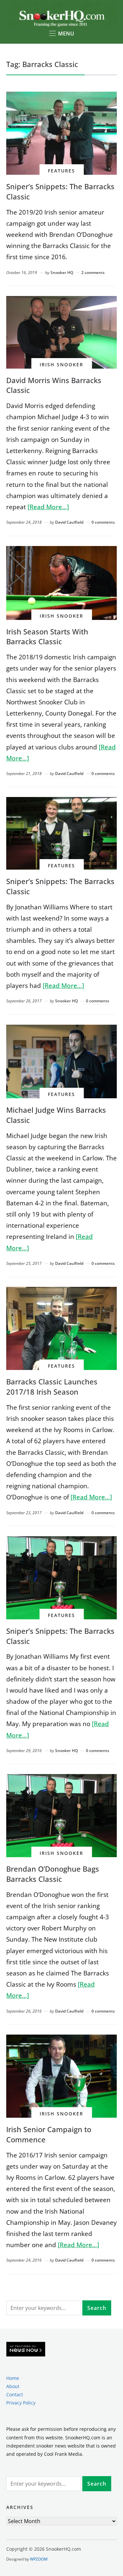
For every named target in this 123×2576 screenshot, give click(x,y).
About (13, 2386)
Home (13, 2378)
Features (61, 171)
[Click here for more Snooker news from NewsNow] (26, 2349)
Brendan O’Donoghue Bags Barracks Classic (53, 1874)
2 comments (93, 273)
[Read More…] (48, 507)
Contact (15, 2394)
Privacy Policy (21, 2403)
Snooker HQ (62, 273)
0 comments (103, 522)
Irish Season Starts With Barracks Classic (47, 637)
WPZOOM (39, 2559)
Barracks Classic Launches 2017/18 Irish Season (52, 1387)
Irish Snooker (61, 365)
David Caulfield (69, 522)
